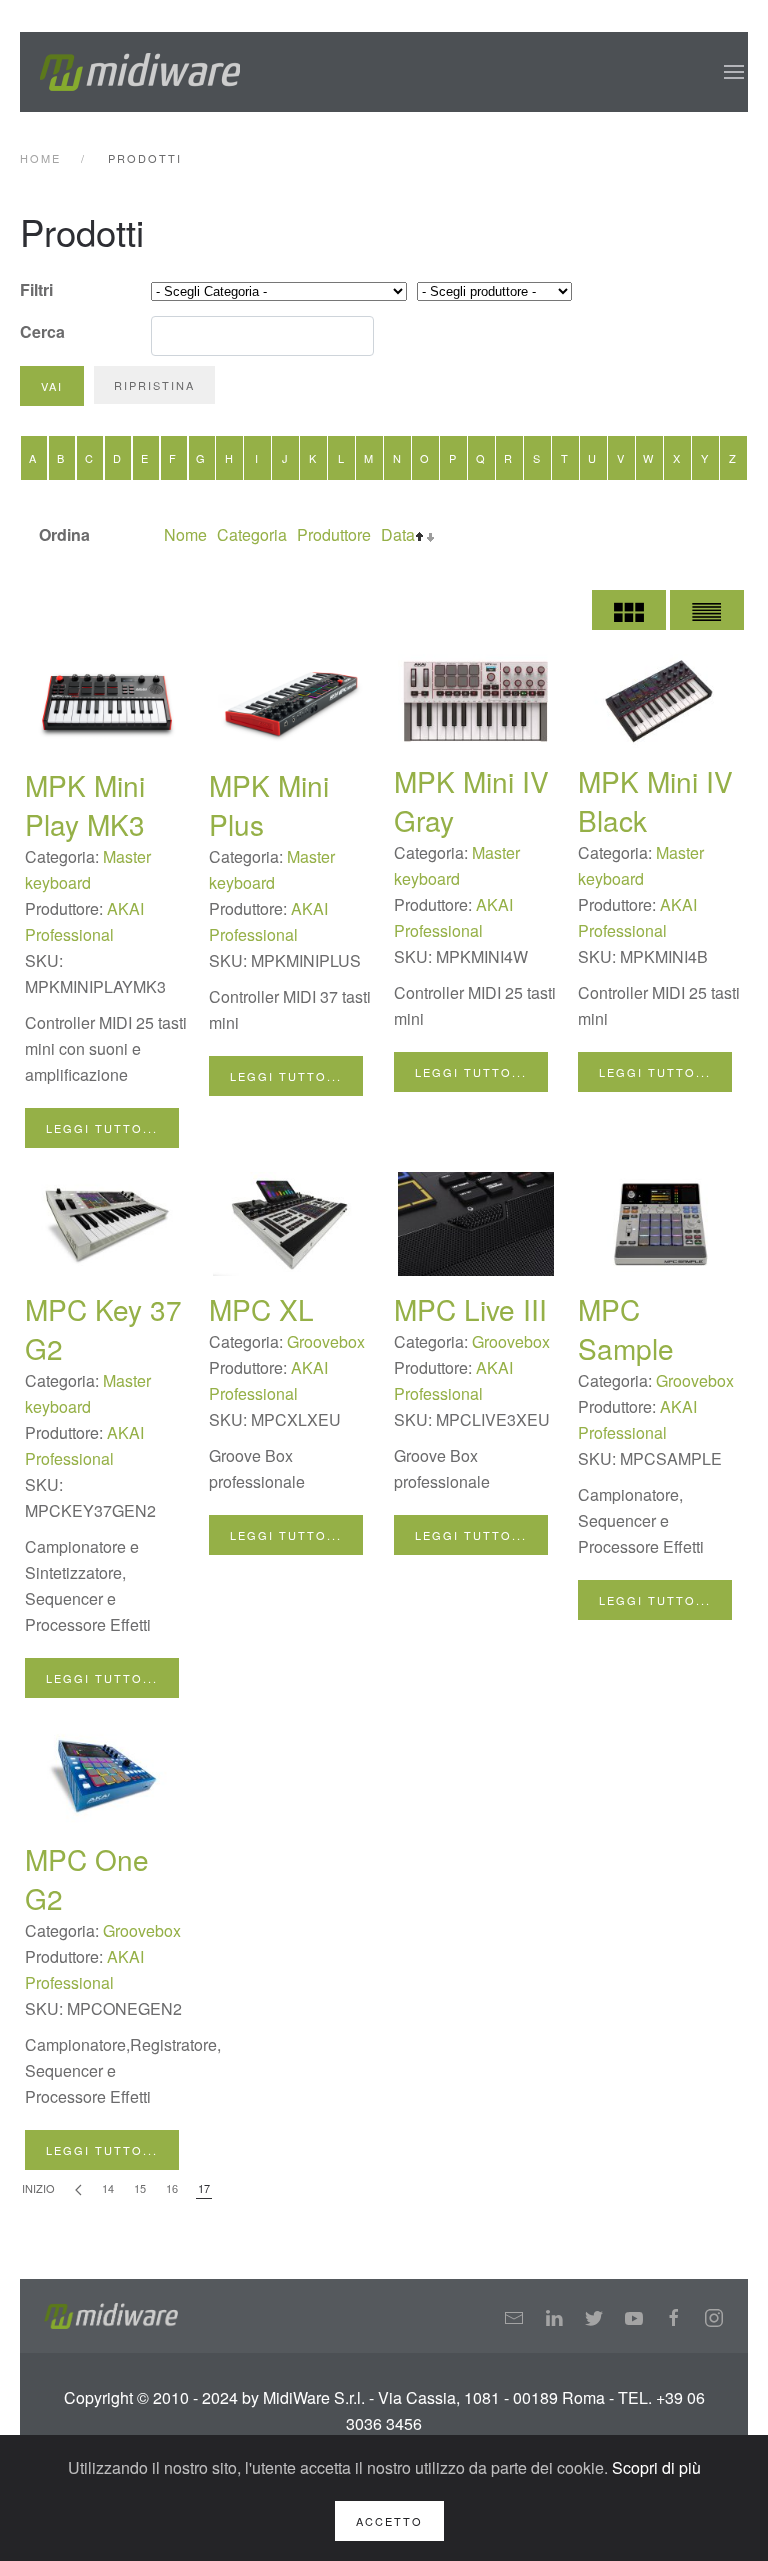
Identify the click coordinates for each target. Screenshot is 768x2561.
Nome (185, 534)
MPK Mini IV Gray (471, 800)
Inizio (38, 2188)
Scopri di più (656, 2467)
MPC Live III (470, 1309)
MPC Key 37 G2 (103, 1328)
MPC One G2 (87, 1878)
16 (172, 2188)
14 (108, 2188)
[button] (734, 72)
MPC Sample (626, 1328)
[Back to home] (140, 72)
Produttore (334, 534)
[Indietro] (78, 2189)
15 (140, 2188)
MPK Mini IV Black (655, 800)
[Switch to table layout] (707, 610)
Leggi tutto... (102, 1128)
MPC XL (261, 1309)
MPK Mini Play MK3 (85, 804)
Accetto (389, 2521)
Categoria (252, 534)
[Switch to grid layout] (629, 610)
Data (398, 534)
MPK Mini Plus (269, 804)
